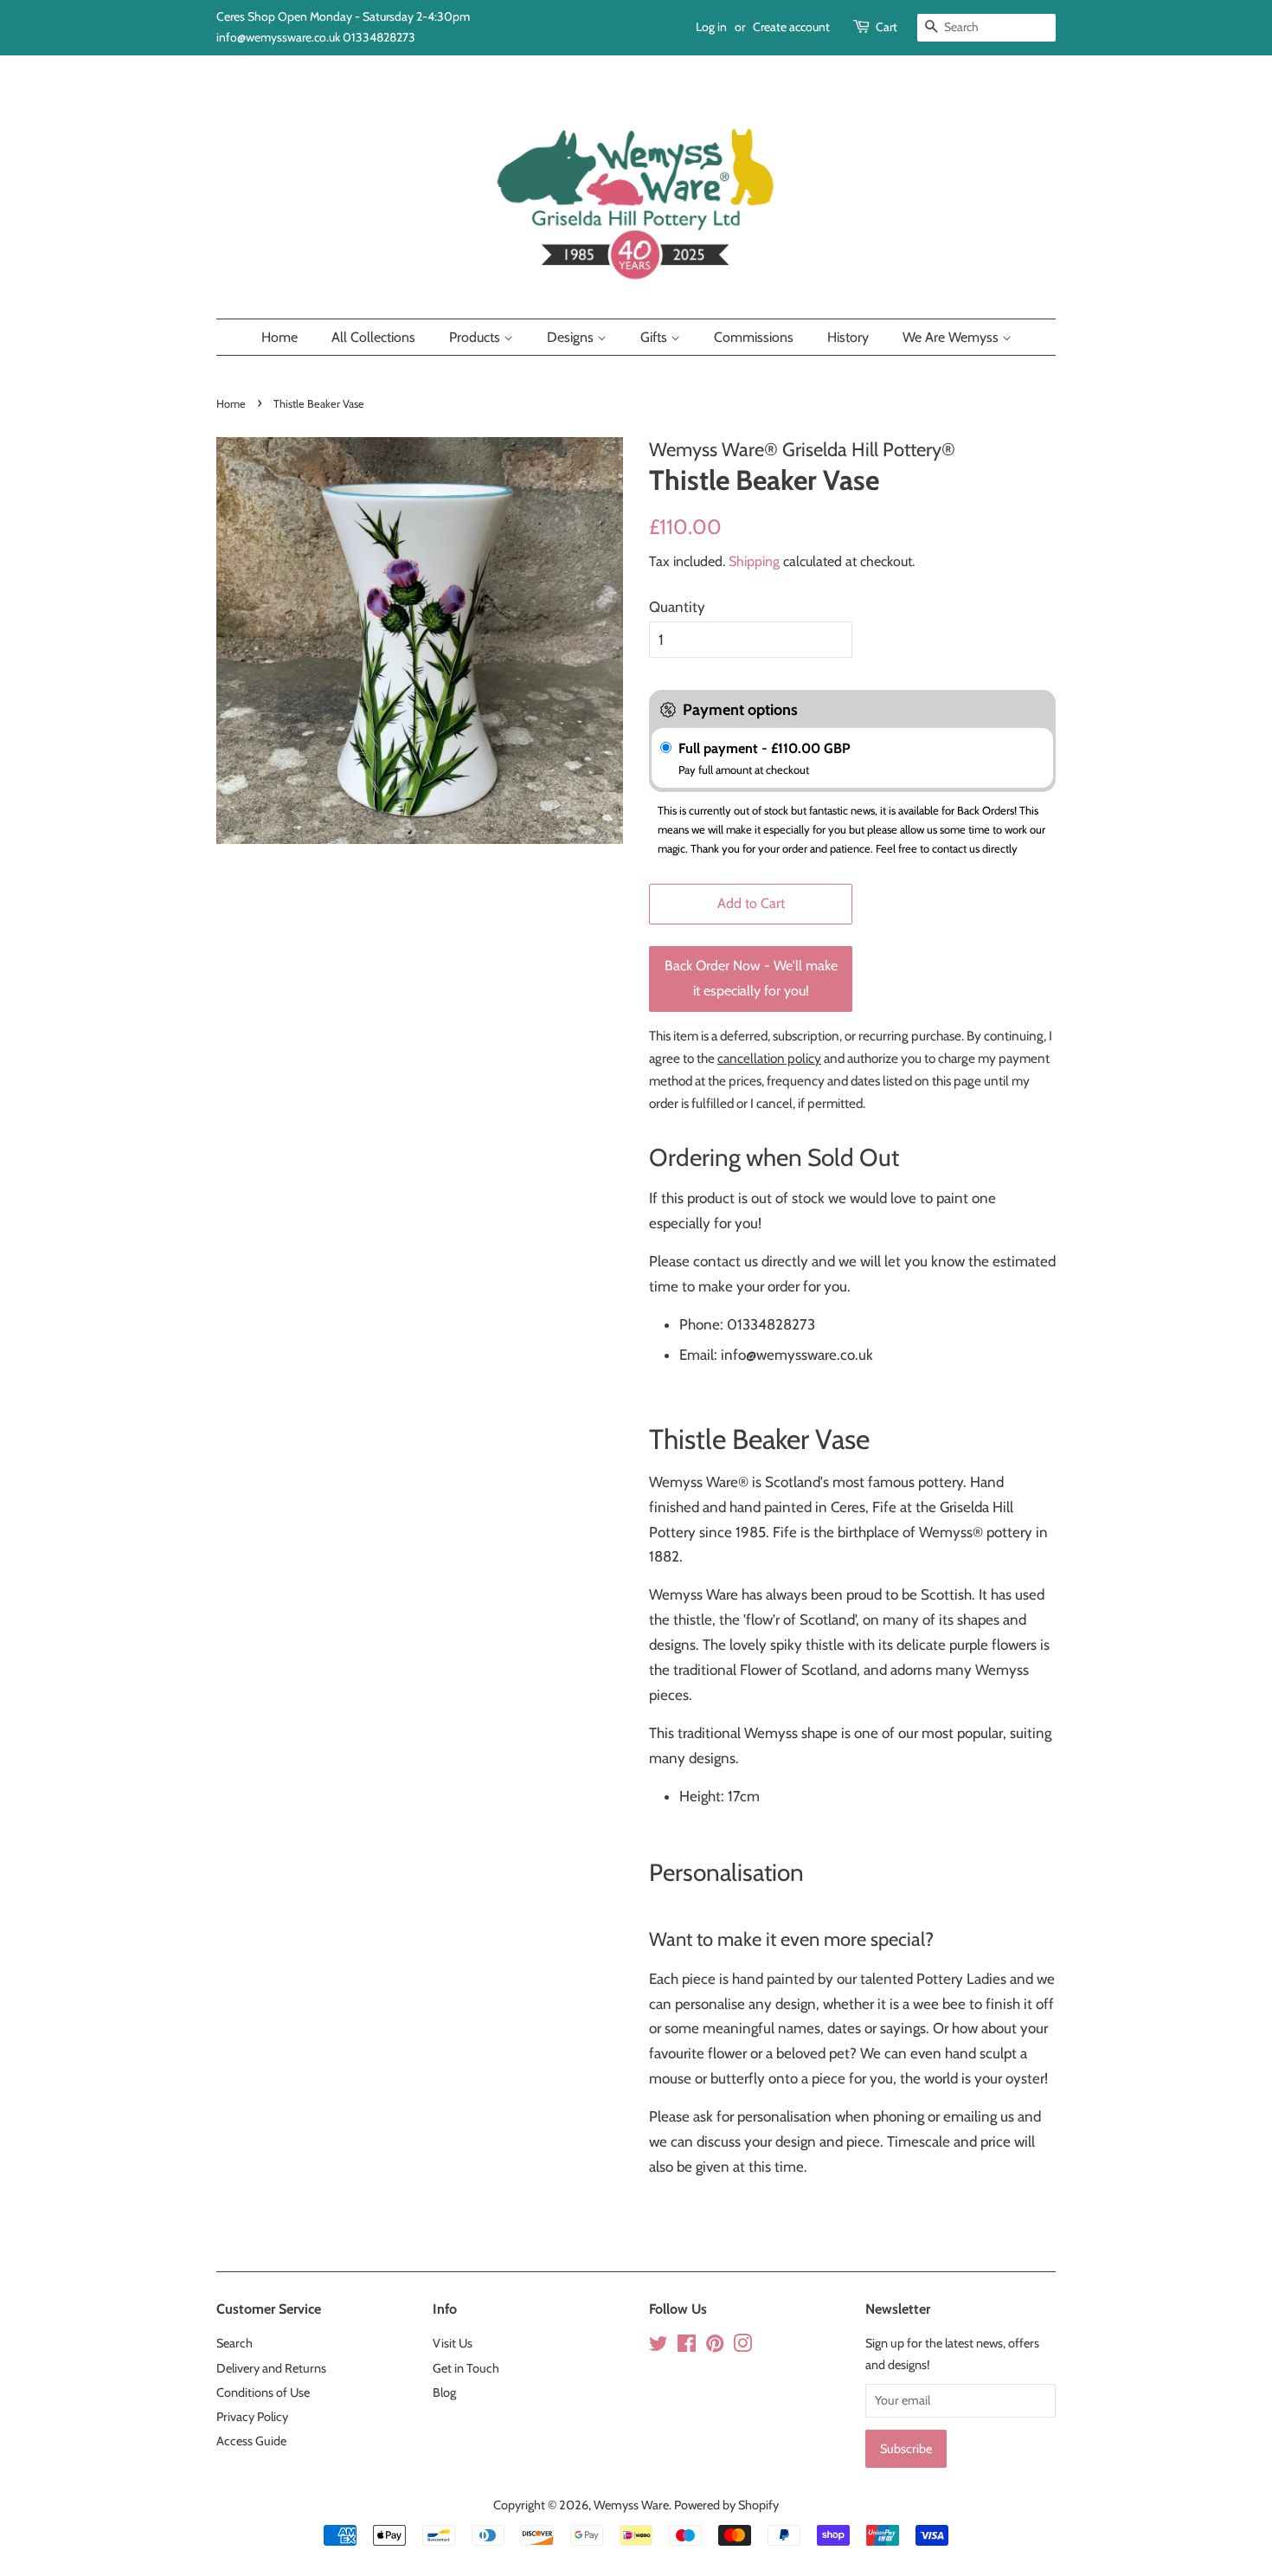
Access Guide (251, 2441)
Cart (887, 27)
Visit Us (453, 2343)
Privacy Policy (252, 2417)
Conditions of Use (263, 2392)
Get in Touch (466, 2368)
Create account (791, 27)
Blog (444, 2392)
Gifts (655, 337)
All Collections (373, 337)
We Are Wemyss (952, 337)
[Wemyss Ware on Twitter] (658, 2347)
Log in (711, 27)
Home (279, 337)
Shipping (754, 561)
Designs (572, 337)
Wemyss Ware (631, 2505)
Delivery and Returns (271, 2368)
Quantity (677, 607)
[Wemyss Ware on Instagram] (742, 2347)
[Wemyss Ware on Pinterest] (715, 2347)
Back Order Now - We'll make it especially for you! (751, 978)
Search (234, 2343)
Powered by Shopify (726, 2505)
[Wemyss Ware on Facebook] (687, 2347)
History (848, 337)
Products (476, 337)
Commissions (754, 337)
